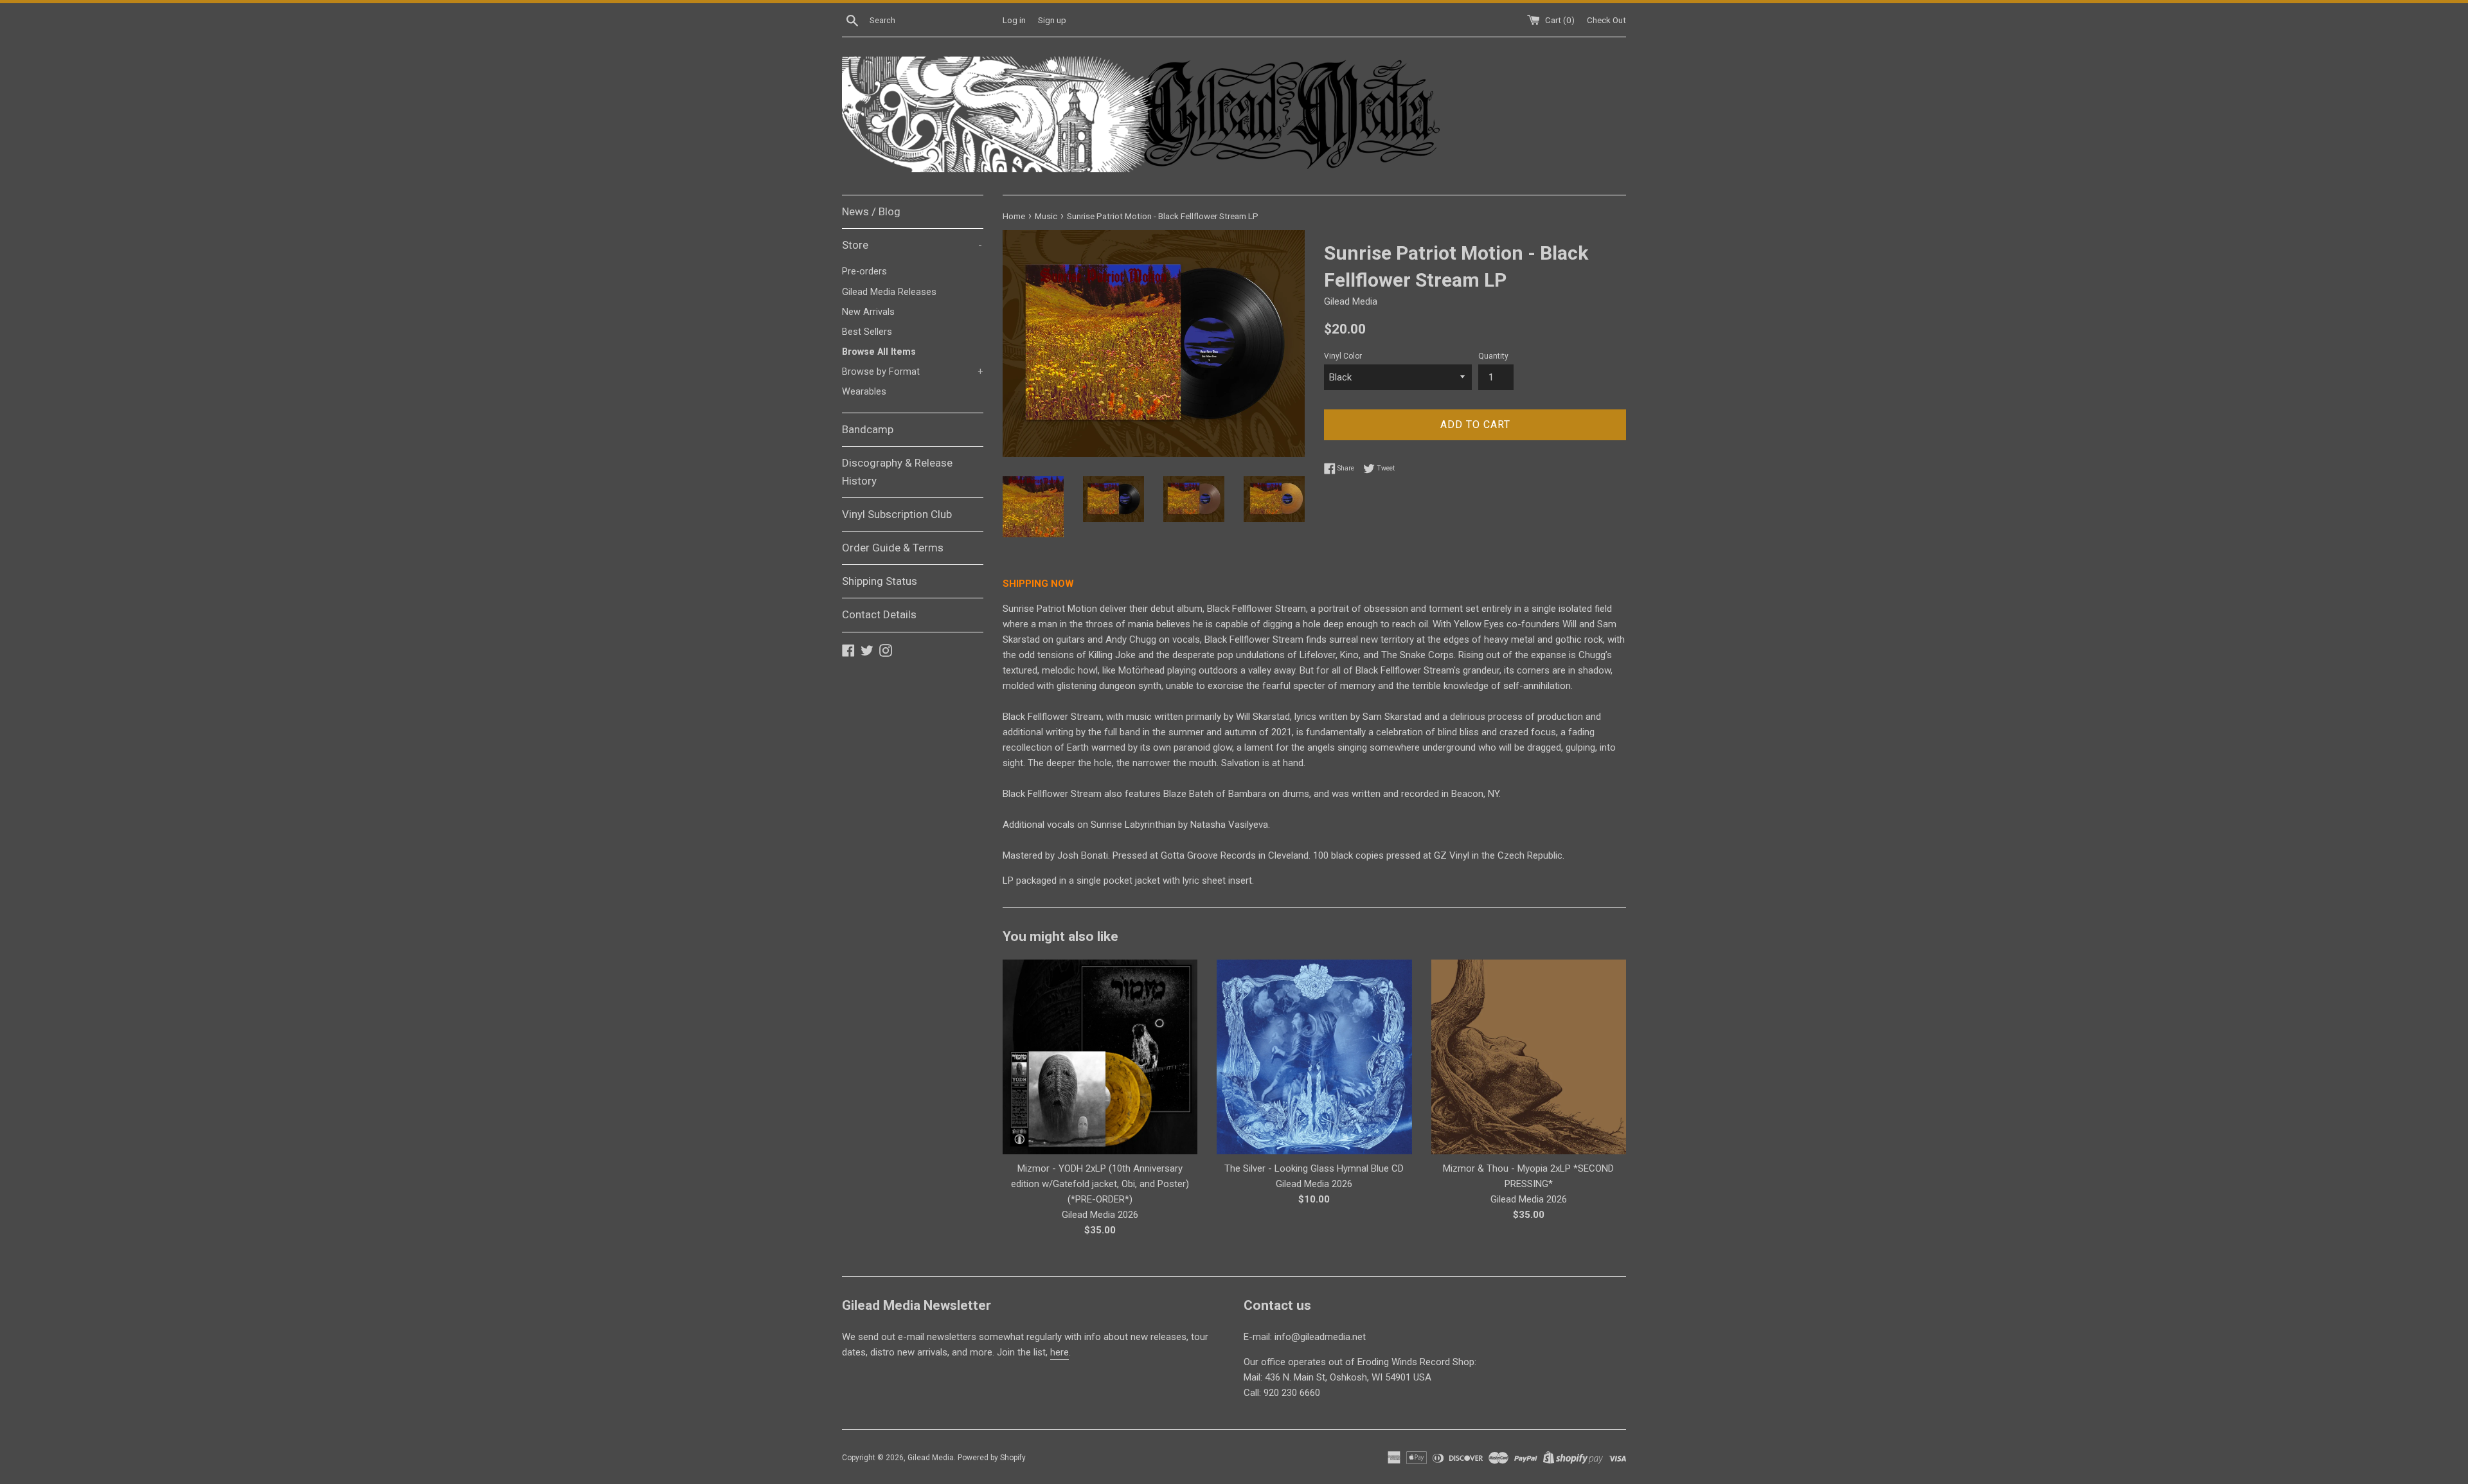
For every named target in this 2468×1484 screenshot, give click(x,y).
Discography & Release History (897, 471)
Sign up (1052, 20)
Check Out (1606, 20)
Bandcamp (868, 429)
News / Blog (871, 211)
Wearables (864, 392)
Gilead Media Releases (889, 292)
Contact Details (879, 614)
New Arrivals (868, 312)
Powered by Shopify (992, 1458)
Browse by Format (913, 372)
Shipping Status (880, 581)
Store (912, 245)
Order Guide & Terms (893, 548)
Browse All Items (879, 352)
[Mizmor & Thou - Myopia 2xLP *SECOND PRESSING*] (1529, 1057)
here (1060, 1352)
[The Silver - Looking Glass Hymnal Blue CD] (1314, 1057)
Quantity (1493, 356)
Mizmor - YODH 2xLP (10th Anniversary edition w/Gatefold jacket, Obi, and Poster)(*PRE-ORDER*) (1100, 1184)
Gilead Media (931, 1458)
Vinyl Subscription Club (897, 514)
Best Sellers (867, 332)
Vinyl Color (1343, 356)
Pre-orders (864, 272)
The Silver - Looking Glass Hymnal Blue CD (1314, 1168)
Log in (1014, 20)
